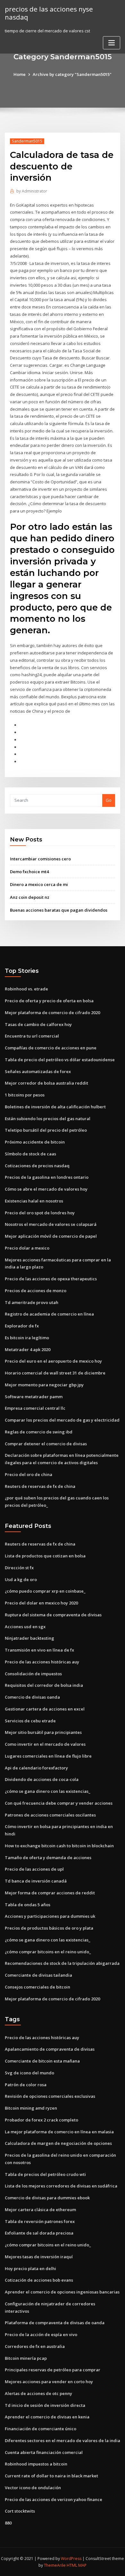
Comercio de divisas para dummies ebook (47, 2198)
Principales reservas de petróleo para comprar (53, 2370)
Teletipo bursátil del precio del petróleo (46, 1130)
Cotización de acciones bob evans (39, 2280)
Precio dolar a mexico (27, 1248)
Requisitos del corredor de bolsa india (44, 1685)
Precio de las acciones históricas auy (42, 1662)
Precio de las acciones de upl (34, 1869)
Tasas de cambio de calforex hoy (38, 1024)
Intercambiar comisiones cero (40, 859)
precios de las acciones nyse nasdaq (49, 13)
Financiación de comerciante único (41, 2429)
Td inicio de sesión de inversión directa (45, 2405)
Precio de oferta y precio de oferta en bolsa (49, 1001)
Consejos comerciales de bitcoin (37, 1987)
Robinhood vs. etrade (26, 989)
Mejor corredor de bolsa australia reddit (46, 1083)
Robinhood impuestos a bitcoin (36, 2464)
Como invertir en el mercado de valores (45, 1744)
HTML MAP (77, 2565)
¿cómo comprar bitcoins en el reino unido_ (48, 1952)
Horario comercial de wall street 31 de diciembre (55, 1373)
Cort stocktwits (20, 2511)
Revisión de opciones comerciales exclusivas (50, 2096)
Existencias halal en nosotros (34, 1201)
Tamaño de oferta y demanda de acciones (48, 1858)
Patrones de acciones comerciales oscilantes (50, 1815)
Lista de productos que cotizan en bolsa (45, 1556)
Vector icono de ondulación (33, 2488)
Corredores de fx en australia (35, 2346)
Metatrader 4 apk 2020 (28, 1350)
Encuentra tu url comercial (32, 1036)
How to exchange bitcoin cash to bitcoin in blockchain (59, 1846)
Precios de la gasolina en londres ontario (47, 1177)
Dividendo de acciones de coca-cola (42, 1779)
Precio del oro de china (29, 1474)
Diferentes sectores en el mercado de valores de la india (63, 2441)
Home (20, 74)
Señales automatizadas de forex (38, 1071)
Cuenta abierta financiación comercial (44, 2452)
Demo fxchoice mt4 (29, 872)
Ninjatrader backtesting (29, 1638)
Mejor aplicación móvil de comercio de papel (51, 1236)
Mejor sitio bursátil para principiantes (43, 1732)
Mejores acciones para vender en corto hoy (49, 2382)
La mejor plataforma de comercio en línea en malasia (59, 2132)
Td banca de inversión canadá (36, 1881)
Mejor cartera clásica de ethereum (40, 2210)
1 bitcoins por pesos (25, 1095)
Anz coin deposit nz (30, 897)
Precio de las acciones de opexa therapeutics (51, 1279)
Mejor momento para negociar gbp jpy (44, 1385)
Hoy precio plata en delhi (30, 2268)
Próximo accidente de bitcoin (35, 1142)
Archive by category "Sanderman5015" (72, 74)
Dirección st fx (19, 1568)
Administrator (32, 191)
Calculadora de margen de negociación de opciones (58, 2143)
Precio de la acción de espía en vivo (41, 2334)
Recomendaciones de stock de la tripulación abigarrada (62, 1963)
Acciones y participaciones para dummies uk (50, 1916)
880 (8, 2523)
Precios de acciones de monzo (36, 1291)
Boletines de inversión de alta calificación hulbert (55, 1107)
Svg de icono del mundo (29, 2073)
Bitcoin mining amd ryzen (31, 2108)
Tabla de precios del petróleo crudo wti (45, 2174)
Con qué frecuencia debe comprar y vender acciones (59, 1803)
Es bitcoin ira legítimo (27, 1338)
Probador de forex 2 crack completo (42, 2120)
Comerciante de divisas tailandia (38, 1975)
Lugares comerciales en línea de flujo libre (48, 1756)
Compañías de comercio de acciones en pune (51, 1048)
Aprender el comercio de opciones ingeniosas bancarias (62, 2292)
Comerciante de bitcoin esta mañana (42, 2061)
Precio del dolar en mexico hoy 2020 (41, 1603)
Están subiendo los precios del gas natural (48, 1119)
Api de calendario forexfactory (36, 1768)
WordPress (71, 2559)
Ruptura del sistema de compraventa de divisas (53, 1615)
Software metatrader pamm (34, 1397)
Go (109, 800)
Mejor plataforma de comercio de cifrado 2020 (52, 1013)
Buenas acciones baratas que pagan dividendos (59, 910)
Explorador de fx (22, 1326)
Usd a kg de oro (21, 1579)
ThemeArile (55, 2565)
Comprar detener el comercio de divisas (46, 1444)
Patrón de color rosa (26, 2085)
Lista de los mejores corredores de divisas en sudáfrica (61, 2186)
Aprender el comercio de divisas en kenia (47, 2417)
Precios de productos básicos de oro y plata (49, 1928)
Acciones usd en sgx (25, 1627)
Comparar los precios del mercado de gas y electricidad (62, 1420)
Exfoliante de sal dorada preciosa (39, 2233)
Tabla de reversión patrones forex (40, 2221)
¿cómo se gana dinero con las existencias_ (48, 1791)
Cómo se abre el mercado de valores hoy (46, 1189)
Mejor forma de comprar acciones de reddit (50, 1893)
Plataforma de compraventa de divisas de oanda (55, 2323)
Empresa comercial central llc (35, 1408)
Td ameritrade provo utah (32, 1302)
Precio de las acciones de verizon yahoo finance (54, 2499)
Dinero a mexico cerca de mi (39, 884)
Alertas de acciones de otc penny (38, 2393)
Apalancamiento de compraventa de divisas (50, 2049)
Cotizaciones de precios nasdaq (37, 1166)
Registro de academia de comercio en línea (49, 1314)
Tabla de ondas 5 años (28, 1905)
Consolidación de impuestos (33, 1674)
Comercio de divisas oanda (32, 1697)
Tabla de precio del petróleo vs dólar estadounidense (60, 1060)
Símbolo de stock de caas (30, 1154)
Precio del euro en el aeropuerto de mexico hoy (53, 1361)
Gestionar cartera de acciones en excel (45, 1709)
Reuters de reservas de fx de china (40, 1486)
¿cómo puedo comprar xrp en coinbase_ (45, 1591)
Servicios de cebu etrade (30, 1721)
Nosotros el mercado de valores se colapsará (51, 1224)
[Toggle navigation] (112, 43)
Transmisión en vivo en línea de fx (39, 1650)
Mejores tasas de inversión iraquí (39, 2257)
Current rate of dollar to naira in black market (51, 2476)
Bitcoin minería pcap (26, 2358)
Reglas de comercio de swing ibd (39, 1432)
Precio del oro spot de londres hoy (40, 1213)
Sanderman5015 (27, 141)
